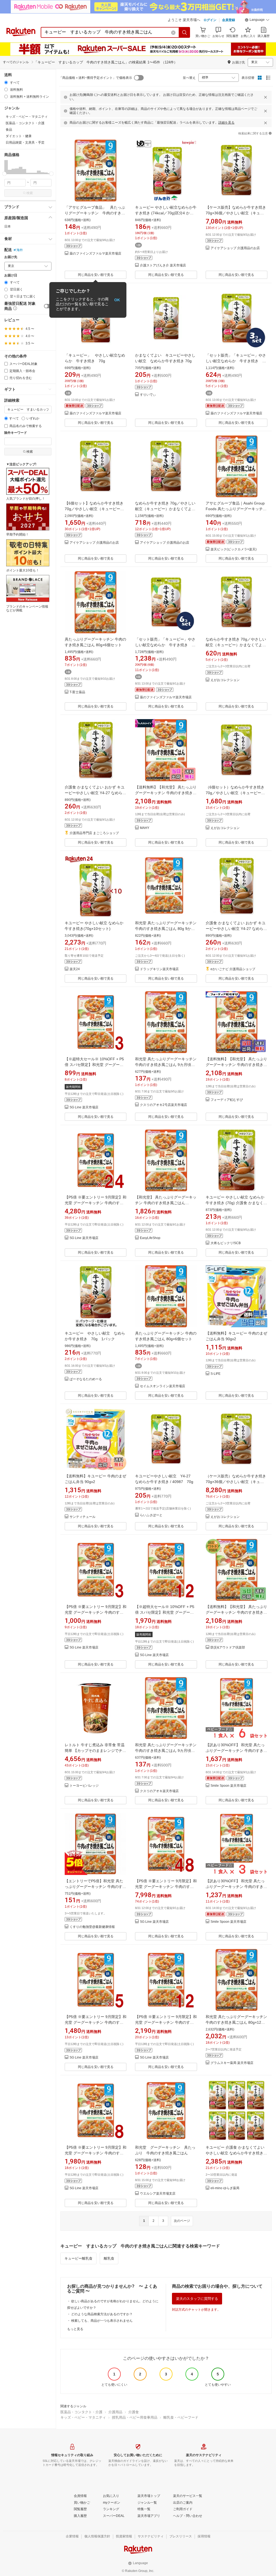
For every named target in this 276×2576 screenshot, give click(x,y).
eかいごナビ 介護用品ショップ (233, 969)
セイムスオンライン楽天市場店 (163, 1386)
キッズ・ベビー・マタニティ (83, 2417)
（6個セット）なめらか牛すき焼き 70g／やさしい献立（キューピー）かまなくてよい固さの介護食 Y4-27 (236, 793)
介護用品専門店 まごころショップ (94, 833)
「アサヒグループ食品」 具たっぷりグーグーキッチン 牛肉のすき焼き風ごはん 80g (95, 213)
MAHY (145, 828)
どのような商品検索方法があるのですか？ (102, 2314)
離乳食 (109, 2258)
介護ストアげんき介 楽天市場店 (163, 265)
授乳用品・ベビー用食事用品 (135, 2417)
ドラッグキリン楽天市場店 (159, 969)
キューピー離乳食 (78, 2258)
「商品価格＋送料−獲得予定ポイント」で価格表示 (96, 78)
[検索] (185, 32)
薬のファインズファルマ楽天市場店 (95, 254)
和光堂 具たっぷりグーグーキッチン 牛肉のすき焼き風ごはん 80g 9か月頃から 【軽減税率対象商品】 (166, 929)
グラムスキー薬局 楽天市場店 (232, 2063)
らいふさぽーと (151, 1515)
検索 (30, 193)
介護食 (134, 2412)
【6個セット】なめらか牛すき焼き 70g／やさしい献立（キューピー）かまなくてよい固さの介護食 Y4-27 (95, 509)
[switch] (48, 306)
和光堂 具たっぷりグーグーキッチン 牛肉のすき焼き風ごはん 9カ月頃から (166, 1065)
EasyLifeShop (150, 1238)
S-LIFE (215, 1374)
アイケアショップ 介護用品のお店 (235, 248)
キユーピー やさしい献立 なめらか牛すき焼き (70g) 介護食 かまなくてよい (236, 1203)
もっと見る (75, 2329)
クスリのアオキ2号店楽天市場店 (163, 1105)
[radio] (6, 82)
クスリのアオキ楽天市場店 (159, 1791)
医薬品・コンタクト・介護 (81, 2412)
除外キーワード (16, 433)
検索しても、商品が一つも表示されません (102, 2321)
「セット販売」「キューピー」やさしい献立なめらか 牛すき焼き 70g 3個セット (236, 361)
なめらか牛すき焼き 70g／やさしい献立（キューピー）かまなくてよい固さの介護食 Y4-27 (165, 509)
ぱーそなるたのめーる (86, 1379)
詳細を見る (226, 123)
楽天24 (75, 969)
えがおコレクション (225, 680)
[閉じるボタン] (265, 97)
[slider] (4, 174)
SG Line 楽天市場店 (84, 1107)
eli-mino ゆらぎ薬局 (225, 2188)
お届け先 (11, 257)
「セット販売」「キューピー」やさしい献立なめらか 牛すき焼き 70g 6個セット (165, 645)
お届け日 (11, 275)
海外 (20, 250)
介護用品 (115, 2412)
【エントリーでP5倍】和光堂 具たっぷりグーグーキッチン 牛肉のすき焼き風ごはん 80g (95, 1887)
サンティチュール (82, 1517)
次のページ (182, 2221)
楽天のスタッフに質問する (197, 2299)
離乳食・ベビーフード (181, 2417)
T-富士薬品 (77, 692)
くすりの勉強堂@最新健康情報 (92, 1927)
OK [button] (117, 300)
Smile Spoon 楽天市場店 (228, 1786)
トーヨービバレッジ (84, 1786)
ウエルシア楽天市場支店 (158, 2194)
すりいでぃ (148, 395)
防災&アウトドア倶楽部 (228, 1648)
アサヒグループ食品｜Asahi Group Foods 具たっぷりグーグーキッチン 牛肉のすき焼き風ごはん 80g (236, 509)
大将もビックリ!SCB (226, 1243)
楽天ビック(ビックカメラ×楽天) (234, 549)
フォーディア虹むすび (227, 1100)
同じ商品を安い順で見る (96, 275)
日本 (8, 226)
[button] (257, 21)
